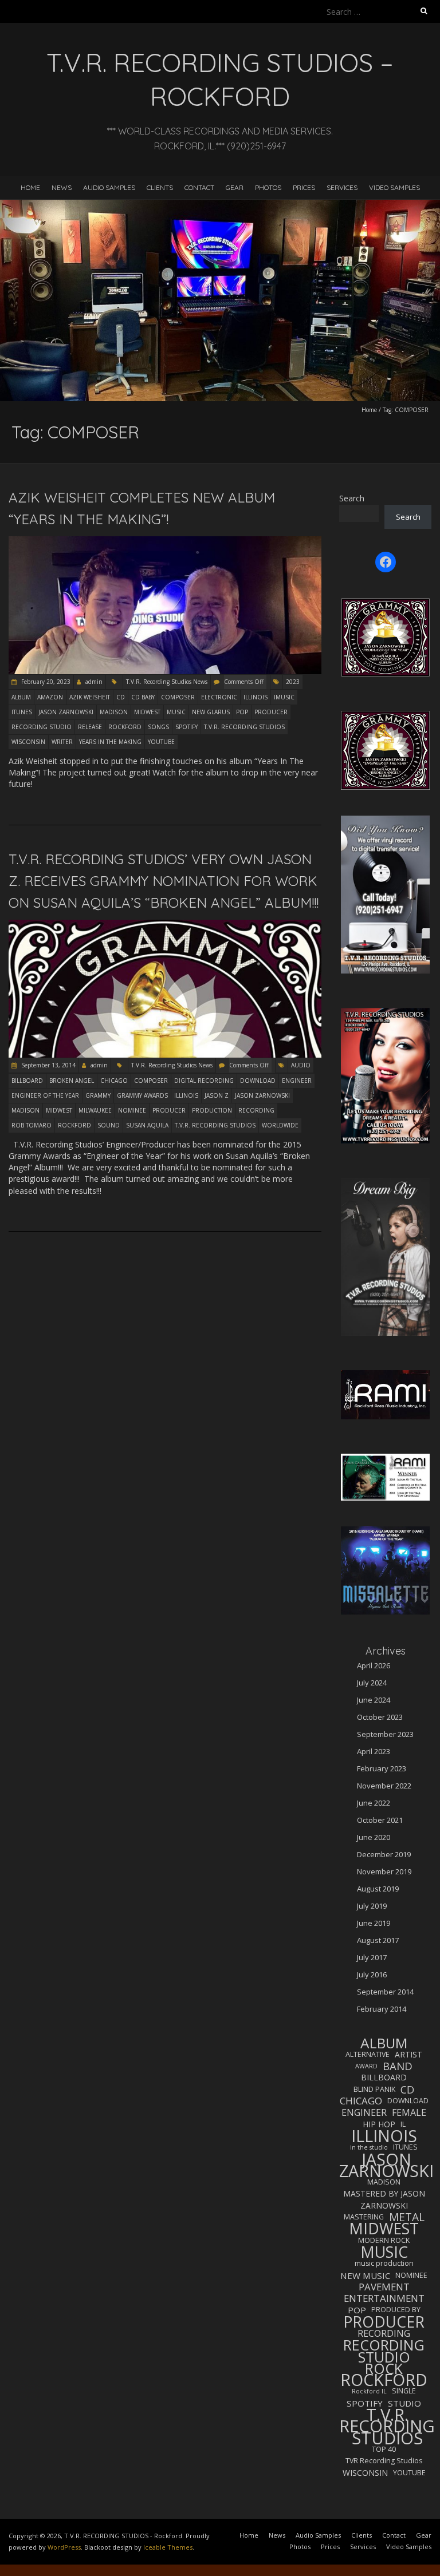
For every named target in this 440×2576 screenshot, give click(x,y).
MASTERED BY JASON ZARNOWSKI (384, 2199)
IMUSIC (284, 697)
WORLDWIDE (280, 1125)
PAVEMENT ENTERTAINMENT (384, 2293)
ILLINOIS (256, 697)
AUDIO (301, 1065)
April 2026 (374, 1665)
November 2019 (384, 1871)
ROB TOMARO (32, 1125)
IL (403, 2124)
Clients (160, 187)
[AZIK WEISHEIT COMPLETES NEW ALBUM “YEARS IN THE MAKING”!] (165, 542)
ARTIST (408, 2054)
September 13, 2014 (48, 1065)
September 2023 (385, 1734)
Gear (235, 187)
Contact (199, 187)
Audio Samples (109, 187)
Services (342, 187)
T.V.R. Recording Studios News (167, 682)
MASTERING (364, 2217)
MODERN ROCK (384, 2240)
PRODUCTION (212, 1110)
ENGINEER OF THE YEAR (45, 1095)
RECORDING (256, 1110)
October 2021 (380, 1820)
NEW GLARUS (211, 712)
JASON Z (217, 1095)
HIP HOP (379, 2124)
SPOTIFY (186, 727)
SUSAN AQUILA (147, 1125)
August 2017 (378, 1940)
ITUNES (22, 712)
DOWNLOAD (258, 1081)
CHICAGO (114, 1081)
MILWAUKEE (95, 1110)
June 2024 (374, 1700)
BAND (398, 2066)
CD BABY (143, 697)
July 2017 (372, 1957)
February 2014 (382, 2009)
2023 (293, 682)
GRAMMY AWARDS (142, 1095)
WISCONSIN (28, 742)
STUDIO (404, 2403)
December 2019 (384, 1854)
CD (121, 697)
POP (242, 712)
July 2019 (372, 1906)
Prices (304, 187)
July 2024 (372, 1683)
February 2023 (382, 1768)
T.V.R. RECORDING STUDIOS (244, 727)
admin (94, 682)
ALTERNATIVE (368, 2054)
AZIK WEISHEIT (90, 697)
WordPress (64, 2547)
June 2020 (374, 1837)
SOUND (109, 1125)
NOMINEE (132, 1110)
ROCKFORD (125, 727)
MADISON (114, 712)
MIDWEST (147, 712)
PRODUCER (271, 712)
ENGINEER (297, 1081)
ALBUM (21, 697)
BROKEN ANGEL (72, 1081)
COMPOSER (178, 697)
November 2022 (384, 1786)
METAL (407, 2217)
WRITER (62, 742)
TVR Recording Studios (384, 2461)
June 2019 (374, 1923)
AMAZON (50, 697)
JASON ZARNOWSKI (66, 712)
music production (384, 2263)
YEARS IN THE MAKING (110, 742)
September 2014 (385, 1992)
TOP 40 (384, 2449)
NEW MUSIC (365, 2276)
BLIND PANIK (374, 2089)
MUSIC (176, 712)
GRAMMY (98, 1095)
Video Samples (394, 187)
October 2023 (380, 1717)
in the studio (369, 2147)
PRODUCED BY (396, 2310)
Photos (268, 187)
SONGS (158, 727)
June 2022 (374, 1803)
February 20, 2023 (45, 682)
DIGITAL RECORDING (204, 1081)
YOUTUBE (161, 742)
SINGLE (404, 2391)
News (62, 187)
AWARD (366, 2066)
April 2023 (374, 1751)
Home (30, 187)
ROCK (384, 2368)
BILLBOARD (27, 1081)
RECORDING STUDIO (42, 727)
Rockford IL (369, 2391)
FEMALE (409, 2112)
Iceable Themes (168, 2547)
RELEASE (90, 727)
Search (352, 498)
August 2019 (378, 1889)
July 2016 (372, 1974)
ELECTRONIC (219, 697)
